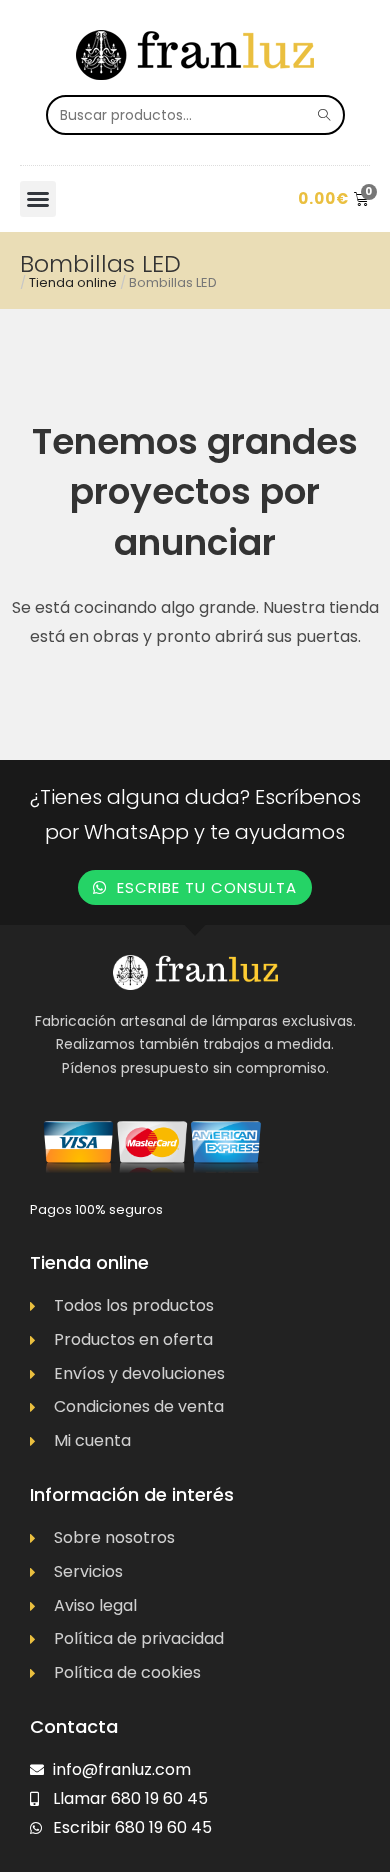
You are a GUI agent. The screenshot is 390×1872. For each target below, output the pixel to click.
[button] (38, 199)
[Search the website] (195, 113)
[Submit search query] (325, 115)
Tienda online (73, 282)
